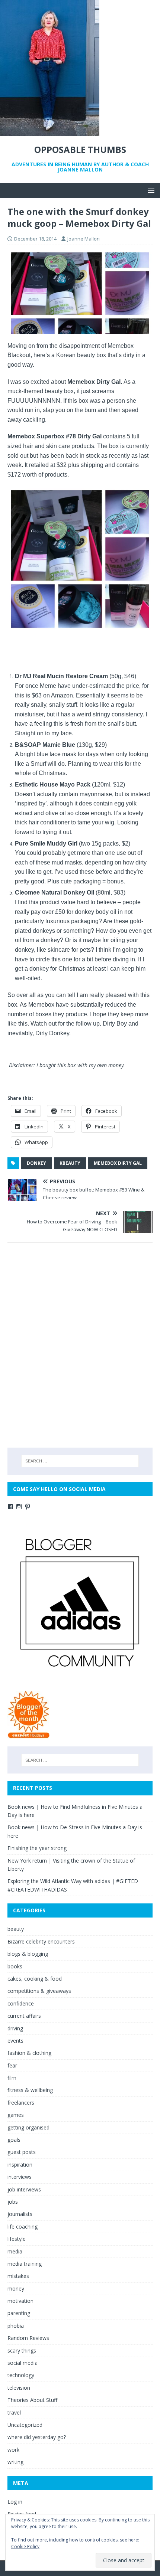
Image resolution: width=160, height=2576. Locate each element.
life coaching (23, 2227)
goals (14, 2140)
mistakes (18, 2276)
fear (12, 2065)
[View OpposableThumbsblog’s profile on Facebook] (10, 1507)
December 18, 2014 (35, 239)
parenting (19, 2313)
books (15, 1966)
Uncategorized (25, 2425)
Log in (15, 2502)
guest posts (22, 2152)
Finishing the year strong (37, 1848)
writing (15, 2462)
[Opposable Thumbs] (50, 132)
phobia (16, 2326)
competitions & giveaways (39, 1991)
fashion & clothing (29, 2053)
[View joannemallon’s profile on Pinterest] (28, 1507)
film (12, 2078)
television (19, 2388)
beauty (16, 1929)
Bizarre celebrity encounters (41, 1941)
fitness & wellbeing (30, 2090)
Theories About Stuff (32, 2400)
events (15, 2041)
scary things (22, 2351)
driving (15, 2028)
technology (21, 2375)
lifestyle (17, 2239)
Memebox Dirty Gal (118, 1163)
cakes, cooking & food (35, 1979)
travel (14, 2412)
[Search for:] (80, 1461)
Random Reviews (28, 2338)
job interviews (24, 2189)
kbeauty (70, 1163)
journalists (20, 2214)
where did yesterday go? (37, 2437)
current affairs (24, 2016)
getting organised (28, 2127)
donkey (36, 1163)
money (16, 2289)
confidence (21, 2003)
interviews (20, 2177)
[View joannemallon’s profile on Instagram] (19, 1507)
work (13, 2450)
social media (23, 2363)
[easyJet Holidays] (29, 1735)
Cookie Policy (25, 2546)
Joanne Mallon (84, 239)
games (16, 2115)
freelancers (21, 2103)
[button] (150, 190)
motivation (20, 2301)
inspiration (20, 2165)
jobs (13, 2202)
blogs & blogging (28, 1954)
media (15, 2251)
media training (25, 2264)
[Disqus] (80, 1345)
